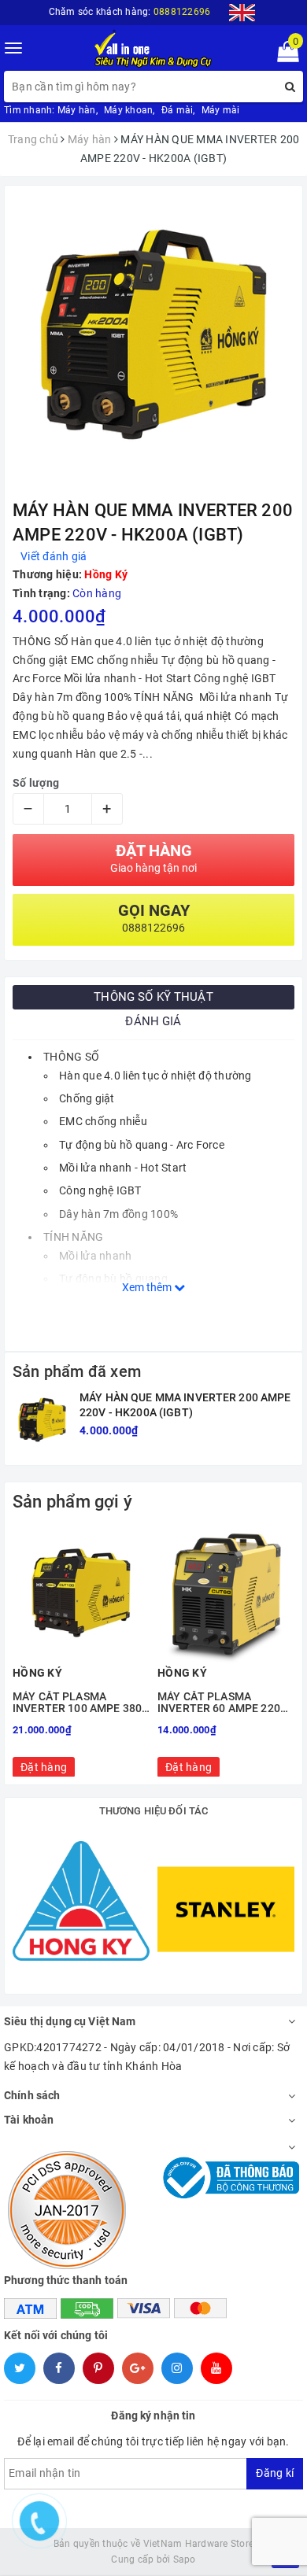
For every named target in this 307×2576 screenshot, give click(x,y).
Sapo (185, 2559)
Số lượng (36, 783)
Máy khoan (128, 110)
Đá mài (178, 110)
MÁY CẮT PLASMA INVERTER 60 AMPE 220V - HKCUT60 (226, 1703)
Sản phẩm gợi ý (72, 1502)
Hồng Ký (106, 574)
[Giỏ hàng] (283, 55)
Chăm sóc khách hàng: (130, 12)
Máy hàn (77, 110)
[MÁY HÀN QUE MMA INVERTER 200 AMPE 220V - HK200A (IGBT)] (42, 1420)
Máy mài (221, 110)
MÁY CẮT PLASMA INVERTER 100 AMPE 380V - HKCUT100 (81, 1703)
